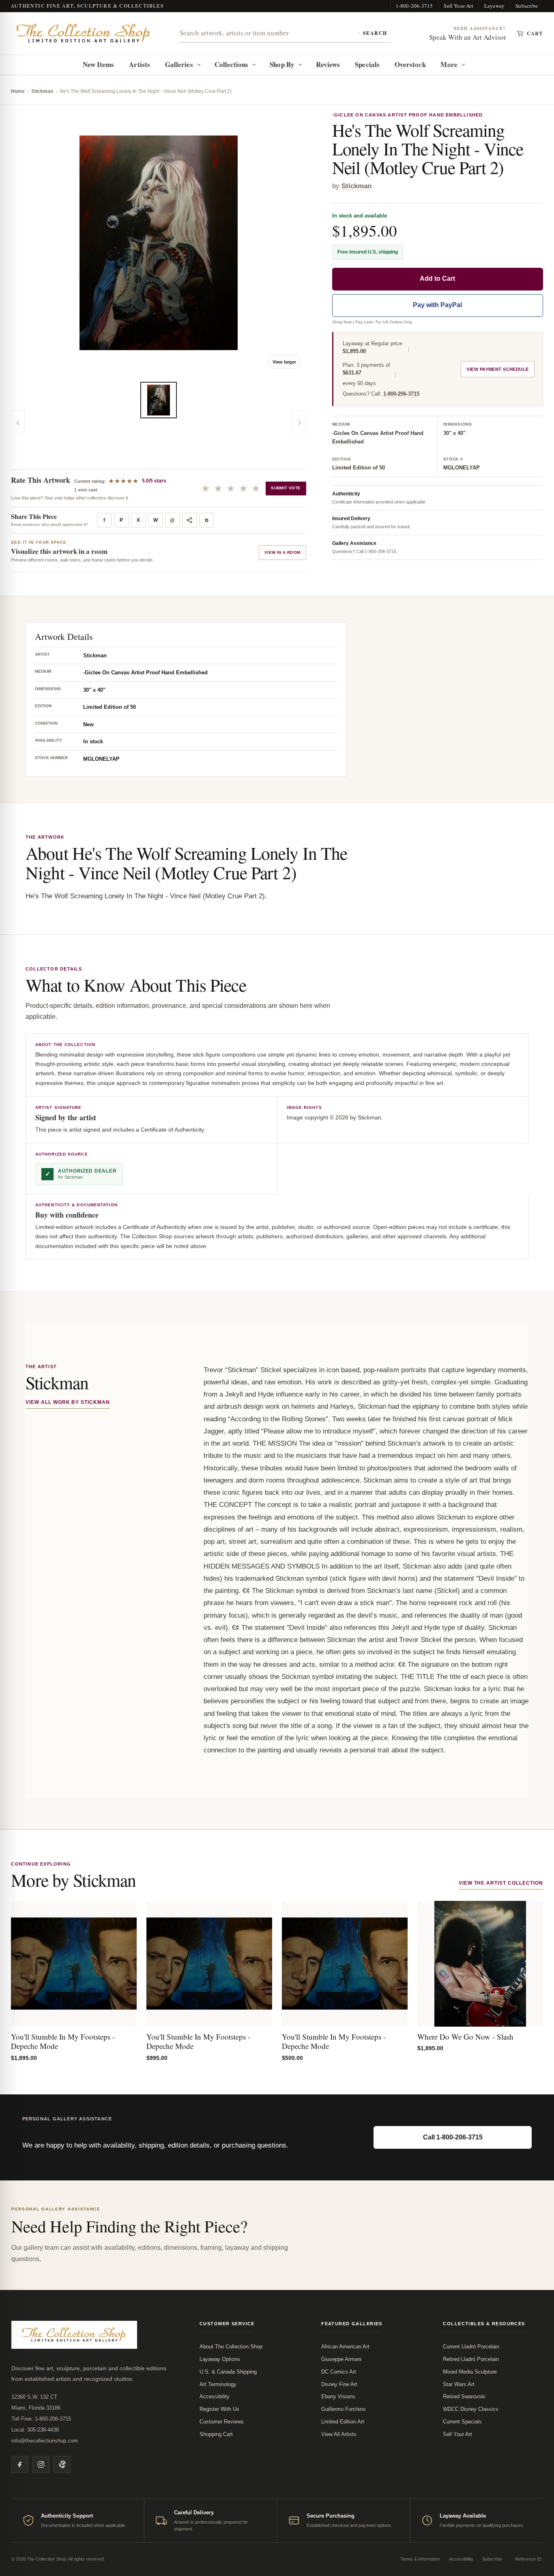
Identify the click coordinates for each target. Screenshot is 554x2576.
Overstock (410, 64)
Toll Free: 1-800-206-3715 (41, 2419)
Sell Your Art (458, 6)
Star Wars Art (459, 2384)
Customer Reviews (222, 2422)
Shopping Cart (216, 2434)
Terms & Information (420, 2559)
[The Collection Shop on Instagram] (41, 2464)
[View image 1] (159, 400)
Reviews (328, 64)
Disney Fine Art (339, 2384)
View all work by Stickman (68, 1402)
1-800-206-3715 (414, 6)
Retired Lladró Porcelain (471, 2359)
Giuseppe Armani (341, 2359)
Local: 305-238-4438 (35, 2430)
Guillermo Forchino (343, 2409)
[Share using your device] (189, 520)
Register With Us (219, 2409)
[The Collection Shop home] (84, 33)
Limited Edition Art (343, 2422)
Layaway (494, 6)
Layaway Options (220, 2359)
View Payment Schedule (497, 369)
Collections (232, 64)
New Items (99, 64)
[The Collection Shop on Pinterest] (62, 2464)
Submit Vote (286, 488)
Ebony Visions (338, 2396)
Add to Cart (437, 279)
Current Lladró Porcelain (471, 2347)
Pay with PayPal (437, 305)
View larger (284, 362)
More (449, 64)
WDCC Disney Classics (471, 2409)
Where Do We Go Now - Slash (465, 2037)
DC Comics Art (339, 2372)
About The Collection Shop (231, 2347)
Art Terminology (218, 2384)
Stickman (42, 91)
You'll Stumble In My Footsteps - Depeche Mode (63, 2041)
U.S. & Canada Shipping (228, 2372)
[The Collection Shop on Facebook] (20, 2464)
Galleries (179, 64)
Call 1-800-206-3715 (453, 2137)
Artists (140, 64)
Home (18, 91)
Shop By (282, 64)
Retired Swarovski (464, 2396)
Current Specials (462, 2422)
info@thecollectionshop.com (45, 2441)
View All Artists (339, 2434)
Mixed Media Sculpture (470, 2372)
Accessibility (215, 2396)
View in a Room (282, 552)
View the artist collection (501, 1883)
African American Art (345, 2347)
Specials (367, 64)
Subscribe (527, 6)
